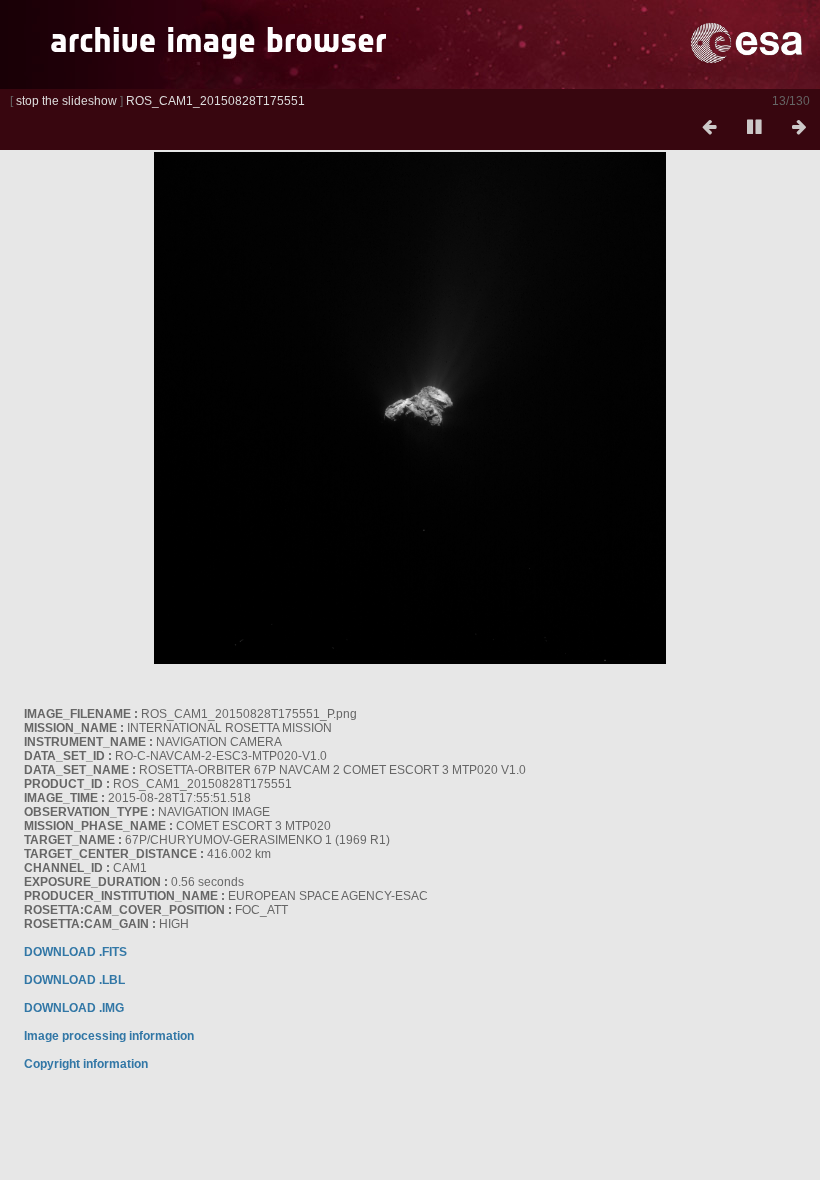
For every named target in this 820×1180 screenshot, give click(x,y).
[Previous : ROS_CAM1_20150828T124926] (709, 128)
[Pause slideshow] (754, 128)
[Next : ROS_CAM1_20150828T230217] (799, 128)
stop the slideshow (66, 101)
